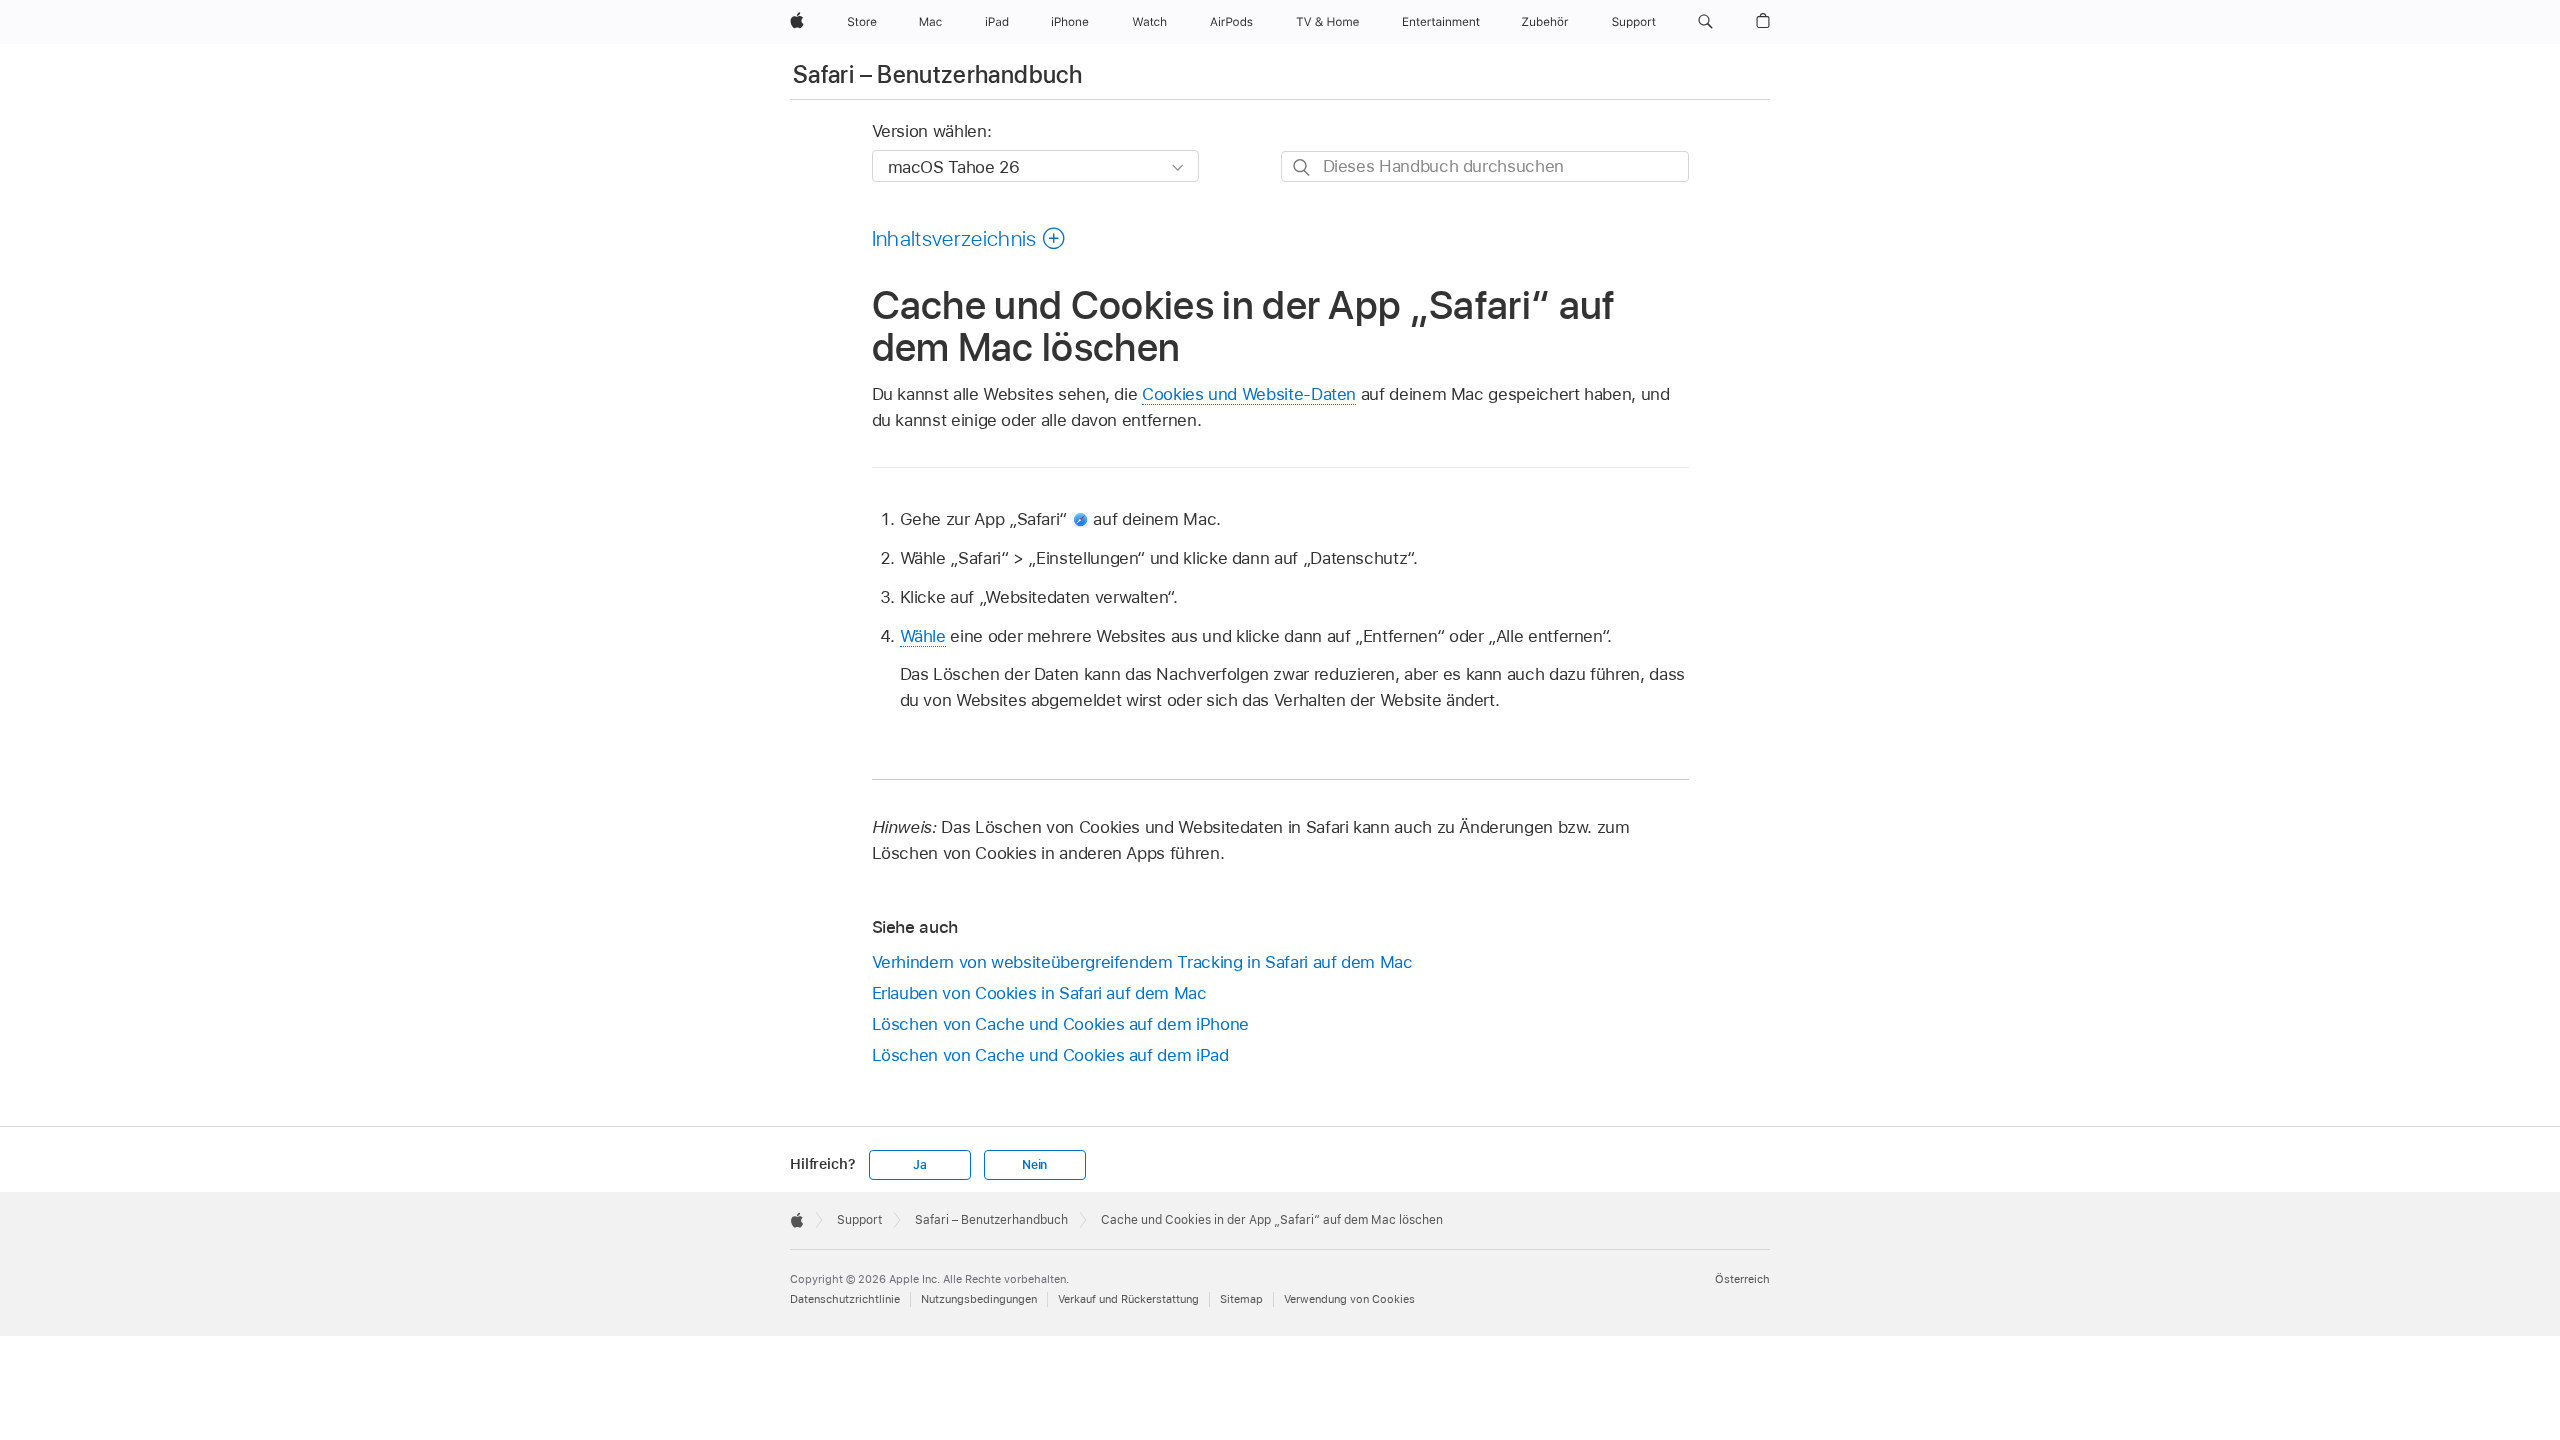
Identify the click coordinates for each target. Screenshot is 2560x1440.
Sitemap (1241, 1299)
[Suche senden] (1302, 167)
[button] (1705, 22)
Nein (1034, 1165)
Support (859, 1220)
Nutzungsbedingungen (979, 1299)
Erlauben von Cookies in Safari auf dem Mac (1039, 993)
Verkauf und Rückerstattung (1128, 1299)
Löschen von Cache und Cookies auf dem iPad (1050, 1055)
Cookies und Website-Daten (1249, 394)
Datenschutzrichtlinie (845, 1299)
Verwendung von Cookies (1349, 1299)
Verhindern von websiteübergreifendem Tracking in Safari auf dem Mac (1142, 962)
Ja (920, 1165)
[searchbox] (1485, 166)
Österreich (1742, 1279)
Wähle (923, 636)
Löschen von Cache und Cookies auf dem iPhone (1060, 1024)
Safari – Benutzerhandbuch (937, 74)
